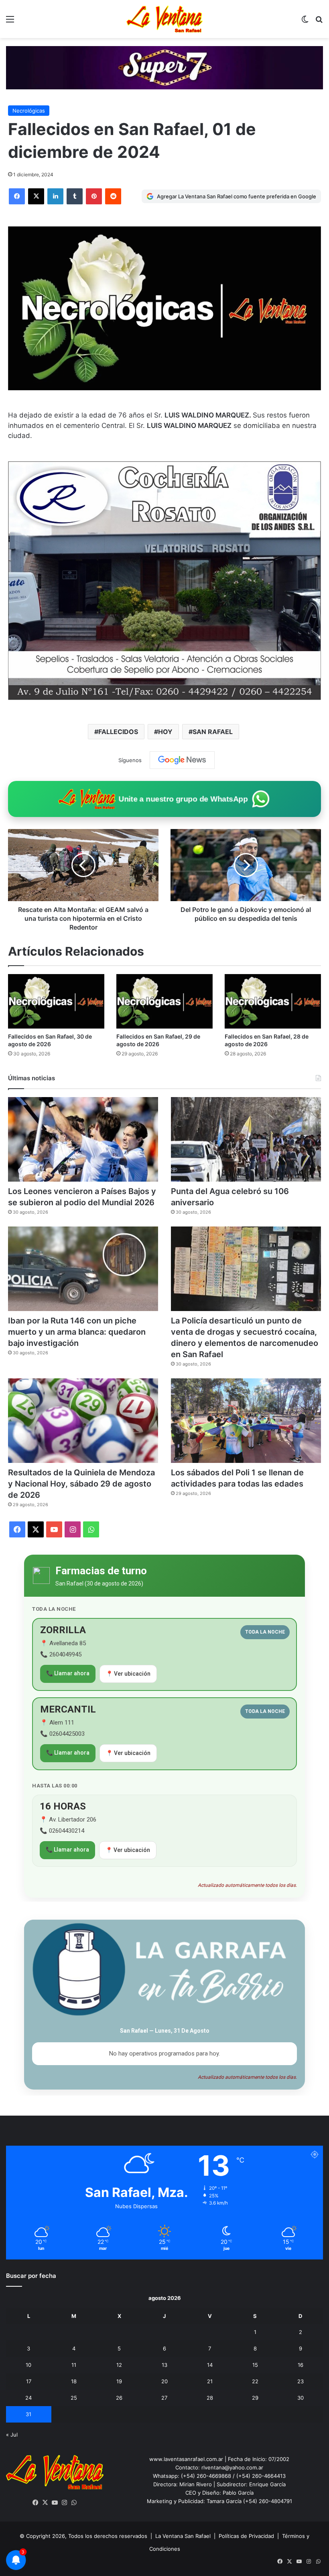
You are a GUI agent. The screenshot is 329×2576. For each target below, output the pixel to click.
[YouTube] (55, 2503)
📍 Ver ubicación (128, 1674)
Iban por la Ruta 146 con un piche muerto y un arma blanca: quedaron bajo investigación (77, 1332)
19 (119, 2381)
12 (119, 2365)
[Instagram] (65, 2503)
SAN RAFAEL (213, 732)
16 (301, 2365)
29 (255, 2398)
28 (210, 2398)
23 (301, 2381)
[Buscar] (319, 22)
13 (164, 2365)
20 (164, 2381)
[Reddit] (113, 196)
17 (29, 2381)
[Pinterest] (94, 196)
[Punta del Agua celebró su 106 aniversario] (246, 1139)
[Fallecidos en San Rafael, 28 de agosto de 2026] (273, 1001)
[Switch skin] (305, 22)
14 (210, 2365)
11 (74, 2365)
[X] (36, 196)
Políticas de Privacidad (246, 2536)
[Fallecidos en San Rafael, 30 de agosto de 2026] (56, 1001)
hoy (165, 732)
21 (210, 2381)
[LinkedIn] (55, 196)
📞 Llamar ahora (68, 1673)
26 (119, 2398)
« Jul (12, 2435)
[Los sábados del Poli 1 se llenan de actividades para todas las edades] (246, 1421)
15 (255, 2365)
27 (164, 2398)
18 (74, 2381)
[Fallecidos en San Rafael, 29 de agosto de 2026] (164, 1001)
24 (28, 2398)
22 (255, 2381)
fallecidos (118, 732)
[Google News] (182, 760)
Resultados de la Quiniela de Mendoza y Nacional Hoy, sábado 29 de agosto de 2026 (81, 1484)
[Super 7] (164, 67)
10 (28, 2365)
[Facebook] (17, 196)
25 (74, 2398)
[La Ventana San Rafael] (164, 19)
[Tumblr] (75, 196)
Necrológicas (29, 111)
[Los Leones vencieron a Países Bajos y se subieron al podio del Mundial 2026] (83, 1139)
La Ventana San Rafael (183, 2536)
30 (301, 2398)
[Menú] (10, 22)
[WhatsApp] (74, 2503)
